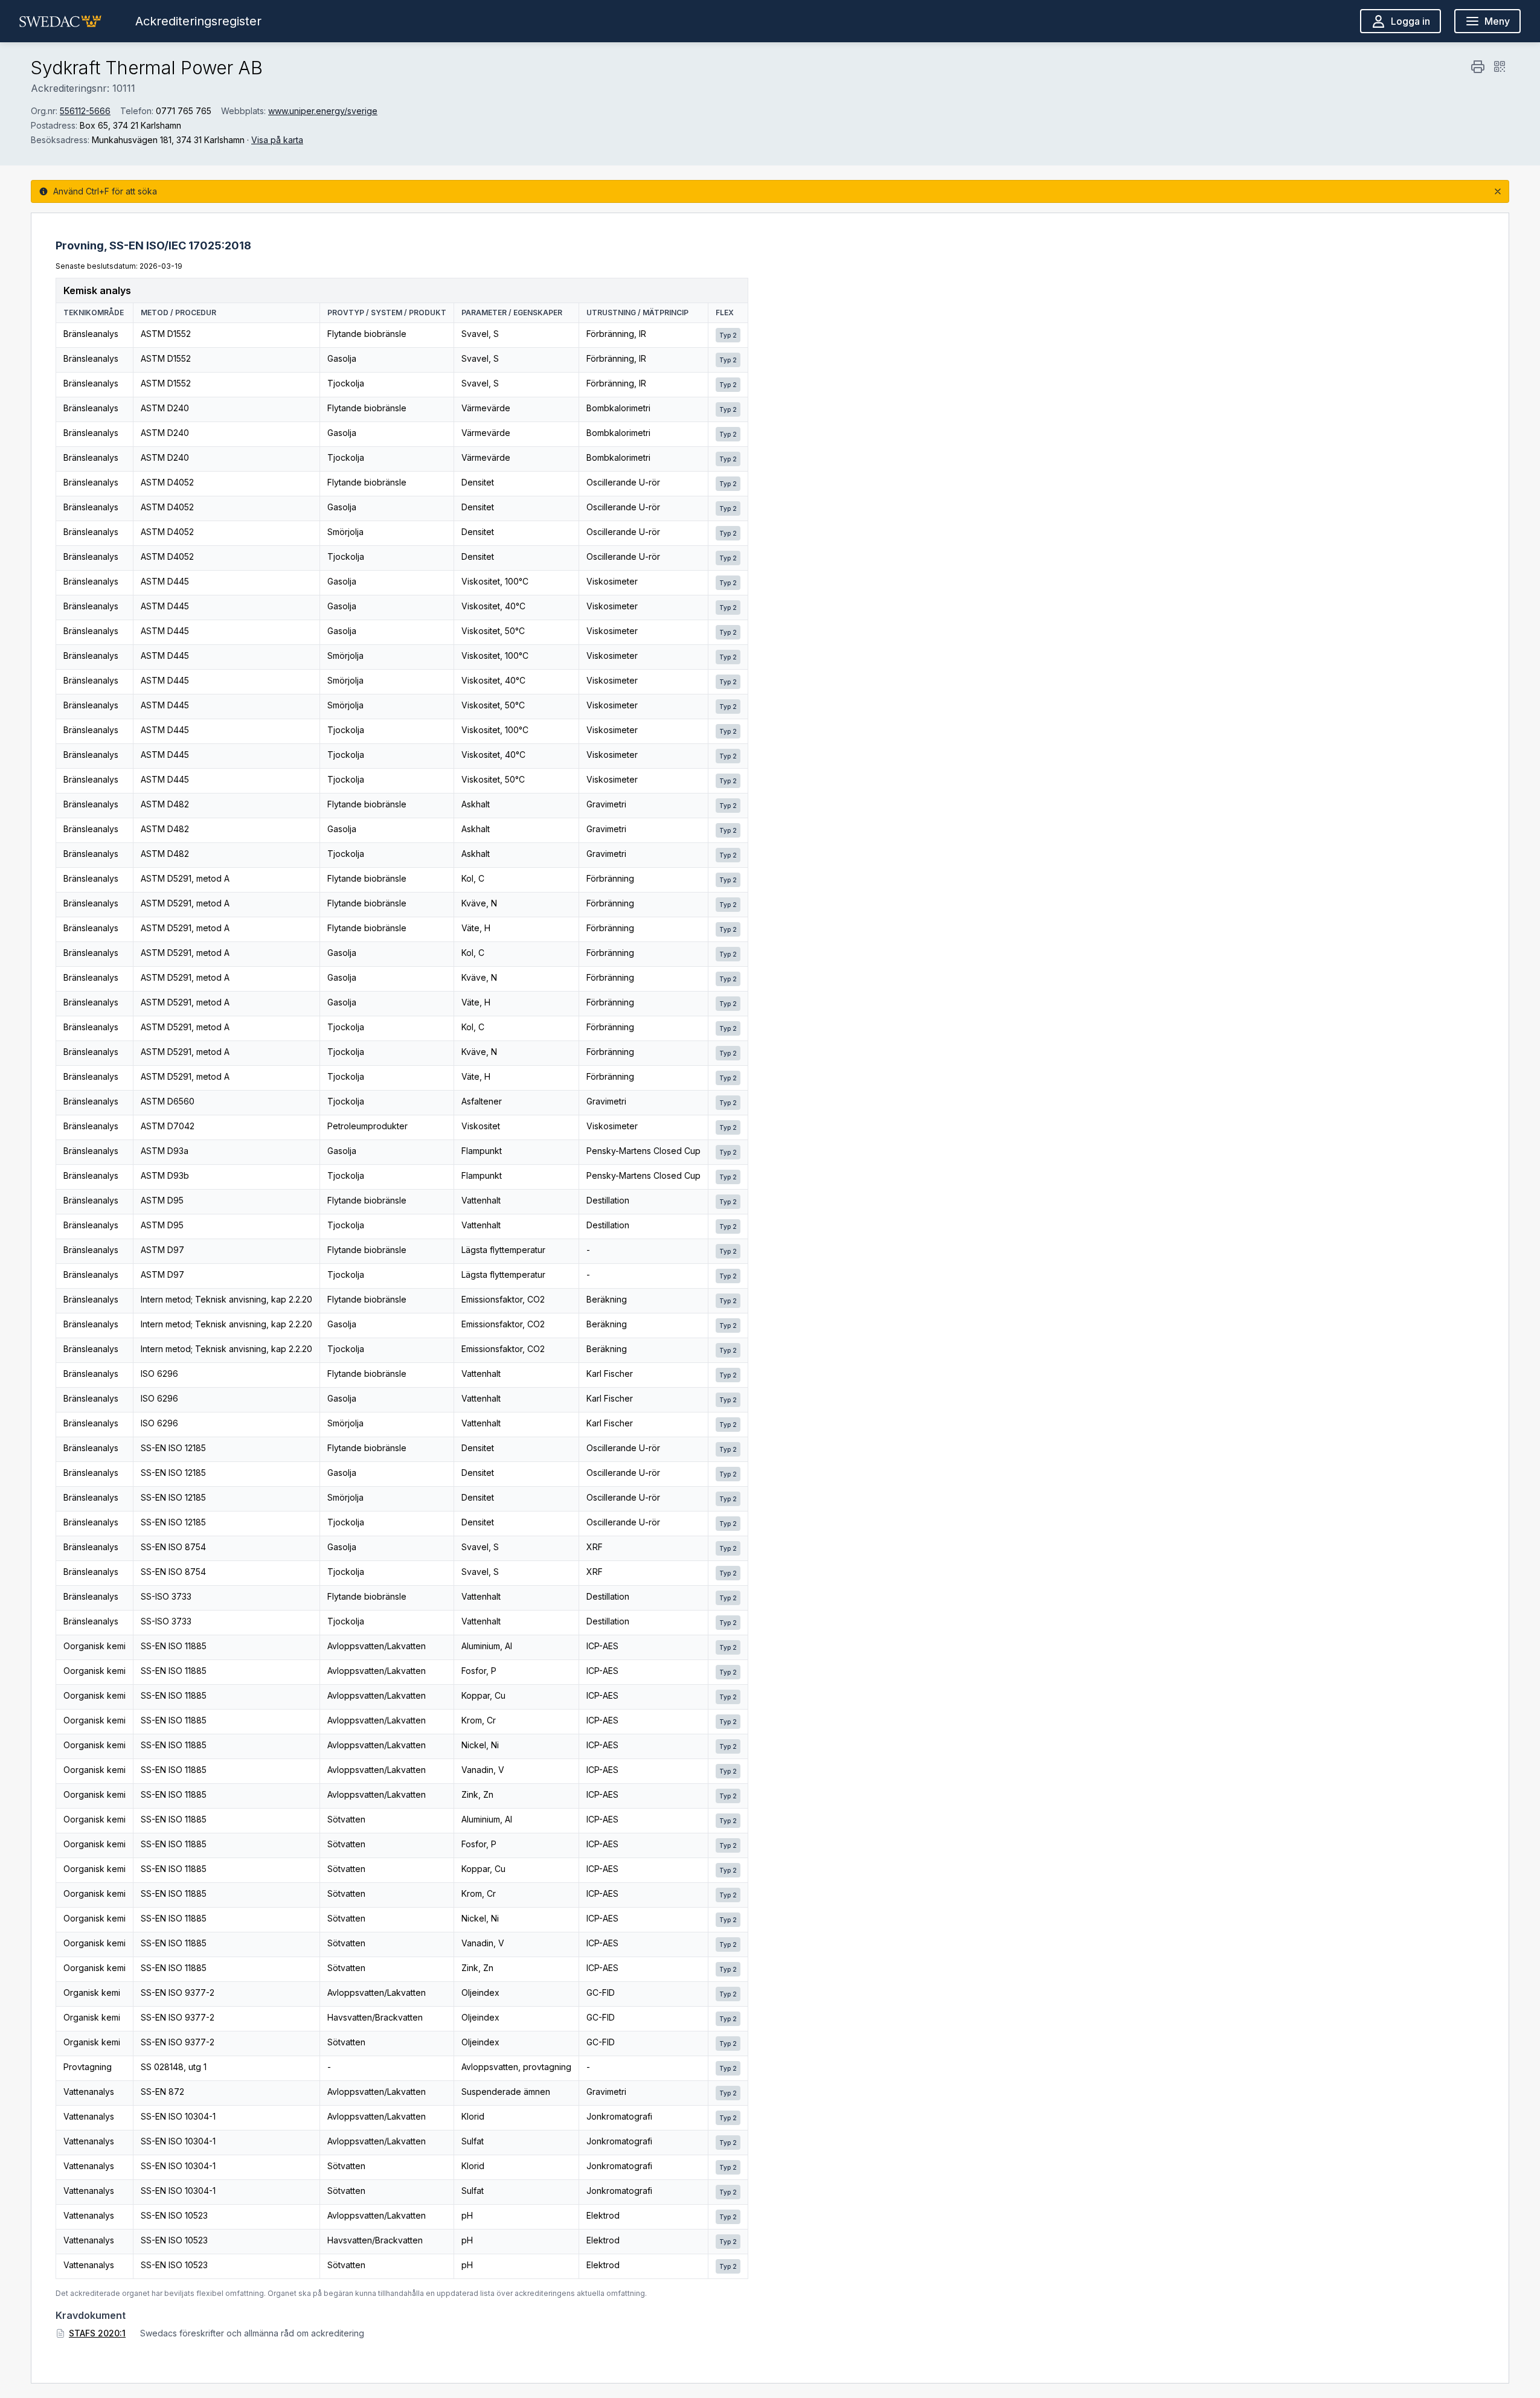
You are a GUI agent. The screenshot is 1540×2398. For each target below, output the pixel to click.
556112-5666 (85, 111)
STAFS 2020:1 (97, 2333)
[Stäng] (1498, 191)
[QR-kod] (1500, 66)
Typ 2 (728, 335)
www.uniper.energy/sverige (323, 111)
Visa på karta (277, 140)
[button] (60, 21)
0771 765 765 (184, 111)
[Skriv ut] (1478, 66)
